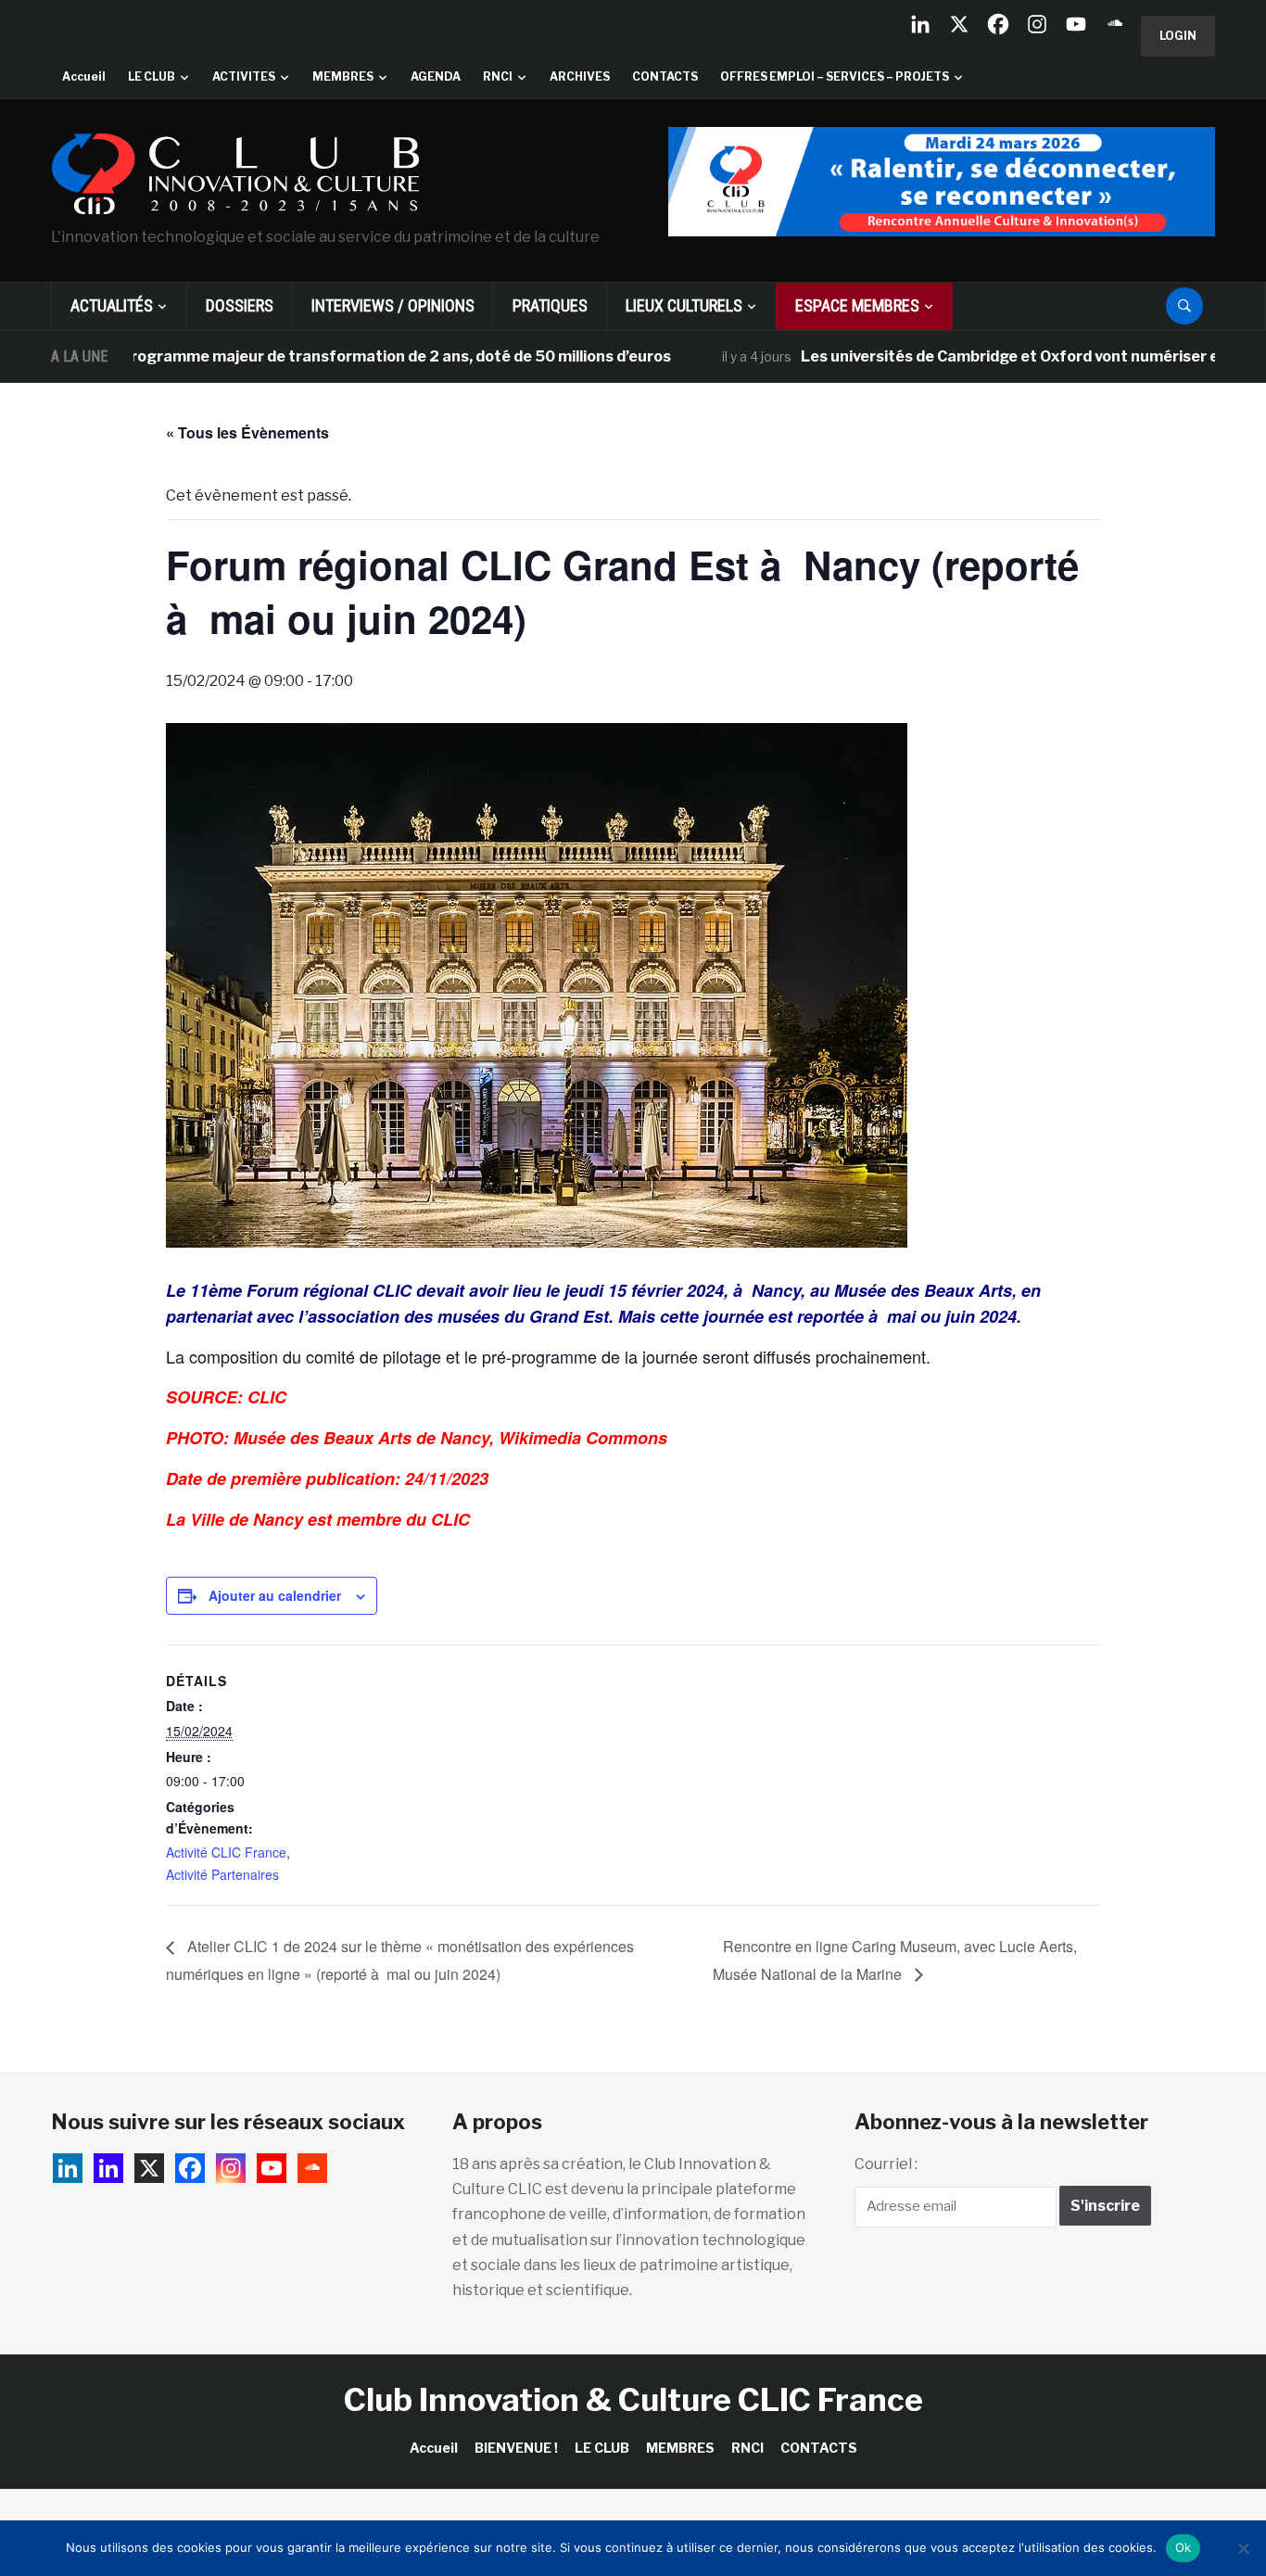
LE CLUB (152, 76)
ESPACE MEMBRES (857, 305)
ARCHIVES (580, 76)
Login (1178, 36)
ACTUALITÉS (112, 305)
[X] (959, 24)
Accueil (84, 76)
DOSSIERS (240, 305)
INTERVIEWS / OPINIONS (393, 305)
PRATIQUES (550, 305)
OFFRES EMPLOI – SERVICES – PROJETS (835, 76)
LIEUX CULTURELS (684, 305)
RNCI (498, 76)
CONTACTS (665, 76)
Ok (1184, 2547)
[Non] (1243, 2548)
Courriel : (886, 2164)
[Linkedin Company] (920, 24)
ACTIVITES (244, 76)
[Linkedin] (108, 2168)
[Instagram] (1037, 24)
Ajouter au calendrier (275, 1595)
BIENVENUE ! (516, 2448)
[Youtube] (1076, 24)
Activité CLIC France (226, 1852)
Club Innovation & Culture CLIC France (633, 2399)
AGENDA (436, 76)
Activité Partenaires (222, 1874)
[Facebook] (998, 24)
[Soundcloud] (1115, 24)
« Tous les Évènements (247, 432)
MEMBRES (343, 76)
